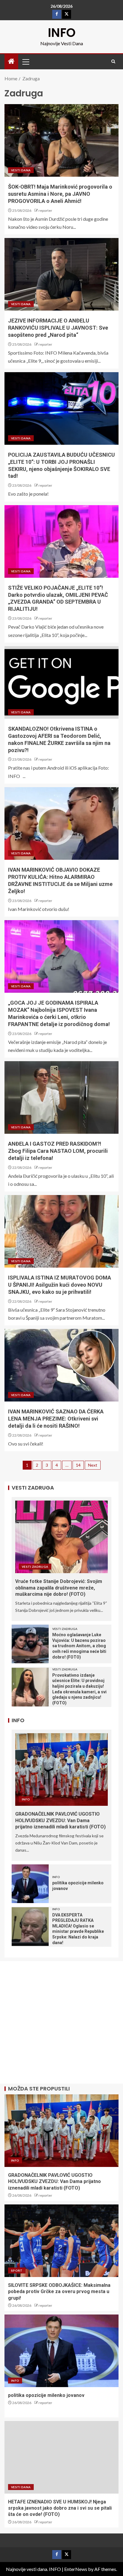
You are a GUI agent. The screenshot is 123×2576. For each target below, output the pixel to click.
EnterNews (76, 2569)
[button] (25, 62)
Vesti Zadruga (35, 1567)
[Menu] (25, 62)
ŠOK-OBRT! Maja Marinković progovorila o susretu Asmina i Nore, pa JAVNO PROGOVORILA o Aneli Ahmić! (60, 194)
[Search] (113, 62)
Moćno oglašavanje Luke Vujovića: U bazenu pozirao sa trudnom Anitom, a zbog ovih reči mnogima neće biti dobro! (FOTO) (79, 1646)
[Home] (11, 61)
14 (78, 1465)
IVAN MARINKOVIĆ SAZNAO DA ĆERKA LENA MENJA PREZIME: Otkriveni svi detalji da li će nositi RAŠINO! (56, 1419)
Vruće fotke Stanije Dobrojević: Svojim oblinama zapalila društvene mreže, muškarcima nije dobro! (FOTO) (59, 1588)
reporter (45, 210)
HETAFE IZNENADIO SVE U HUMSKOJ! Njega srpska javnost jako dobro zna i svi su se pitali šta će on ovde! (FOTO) (60, 2508)
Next (93, 1465)
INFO (62, 33)
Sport (17, 2270)
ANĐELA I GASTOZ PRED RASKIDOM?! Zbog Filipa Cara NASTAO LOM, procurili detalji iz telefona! (58, 1151)
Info (26, 1799)
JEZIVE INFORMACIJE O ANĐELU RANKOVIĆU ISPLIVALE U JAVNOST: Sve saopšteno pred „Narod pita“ (58, 328)
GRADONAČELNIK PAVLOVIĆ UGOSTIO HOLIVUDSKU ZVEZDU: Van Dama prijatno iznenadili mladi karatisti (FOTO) (60, 1820)
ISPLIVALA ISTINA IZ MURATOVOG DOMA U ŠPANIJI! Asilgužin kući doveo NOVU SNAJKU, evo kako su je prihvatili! (60, 1285)
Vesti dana (21, 170)
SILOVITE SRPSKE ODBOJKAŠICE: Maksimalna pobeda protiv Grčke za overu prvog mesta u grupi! (59, 2292)
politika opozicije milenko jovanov (46, 2395)
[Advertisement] (61, 2022)
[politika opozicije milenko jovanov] (30, 1884)
